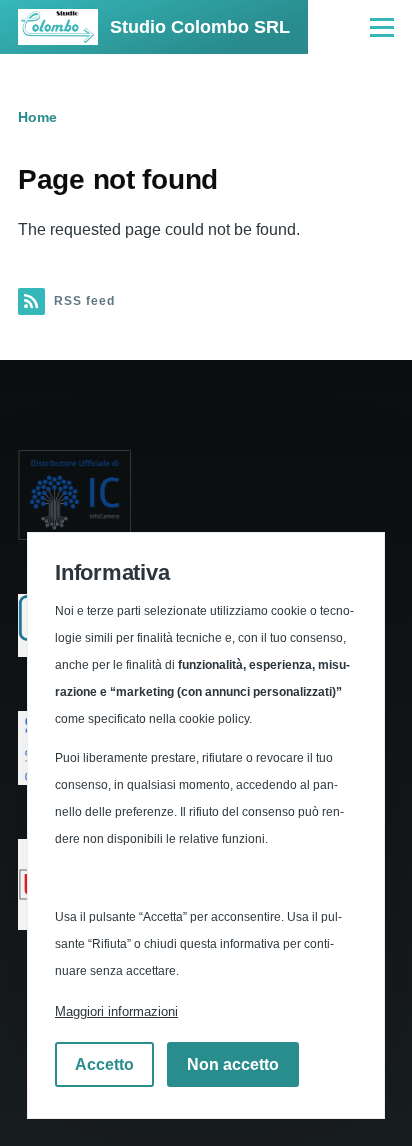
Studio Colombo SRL (200, 27)
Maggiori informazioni (116, 1011)
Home (37, 117)
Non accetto (233, 1064)
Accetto (104, 1064)
